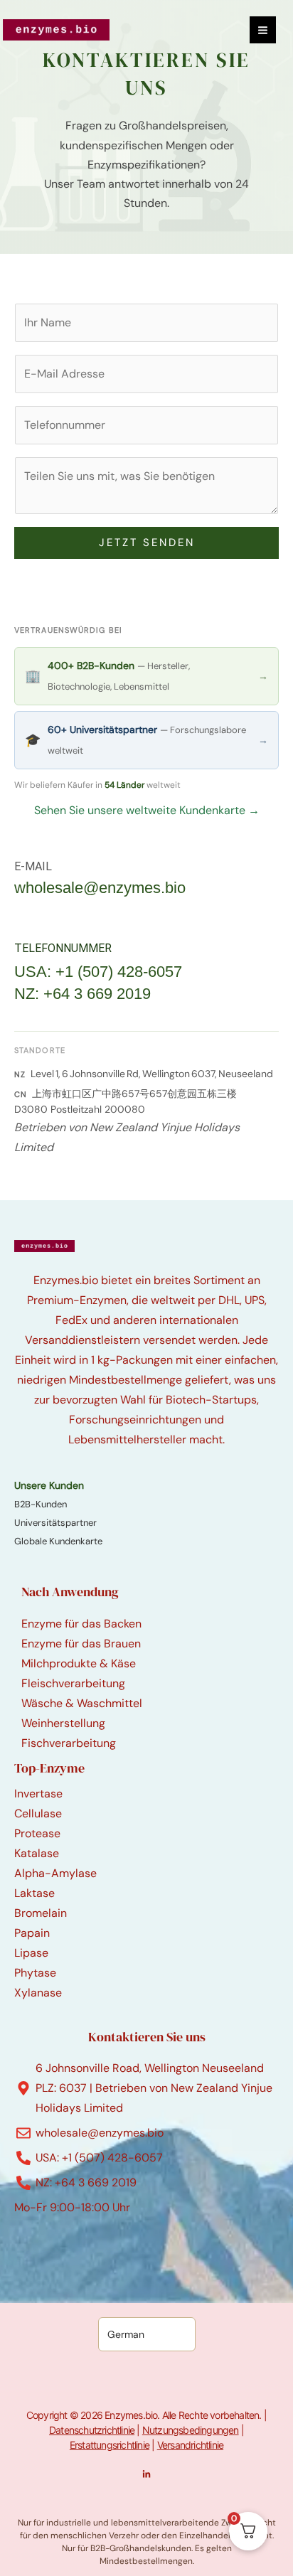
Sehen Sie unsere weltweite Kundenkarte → (147, 810)
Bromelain (41, 1913)
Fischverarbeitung (69, 1743)
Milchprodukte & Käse (79, 1663)
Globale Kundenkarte (58, 1541)
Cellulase (38, 1813)
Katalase (37, 1853)
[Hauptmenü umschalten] (263, 30)
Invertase (38, 1794)
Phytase (35, 1973)
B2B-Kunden (41, 1504)
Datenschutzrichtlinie (92, 2430)
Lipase (31, 1953)
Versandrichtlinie (190, 2445)
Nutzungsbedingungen (191, 2430)
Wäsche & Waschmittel (82, 1703)
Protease (37, 1833)
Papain (32, 1933)
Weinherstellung (63, 1723)
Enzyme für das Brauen (81, 1644)
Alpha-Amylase (55, 1873)
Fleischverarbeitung (73, 1683)
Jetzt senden (147, 543)
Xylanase (38, 1993)
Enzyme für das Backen (81, 1624)
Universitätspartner (55, 1523)
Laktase (34, 1893)
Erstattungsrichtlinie (110, 2445)
